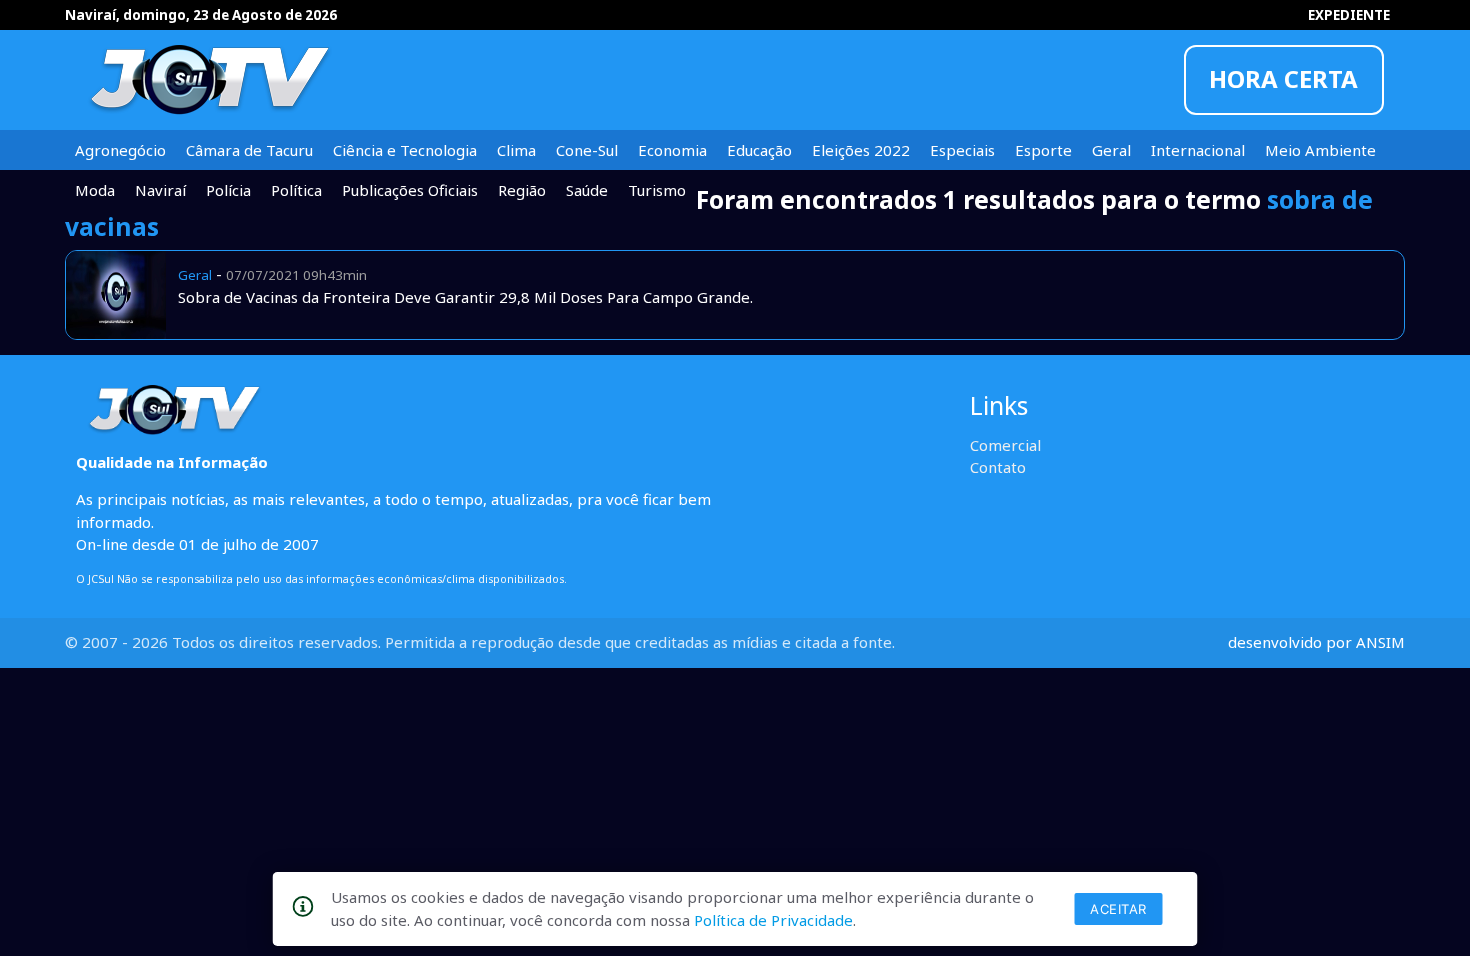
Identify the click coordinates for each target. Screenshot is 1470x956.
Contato (998, 467)
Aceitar (1118, 909)
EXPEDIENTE (1349, 15)
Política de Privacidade (773, 920)
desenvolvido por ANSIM (1316, 642)
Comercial (1005, 445)
